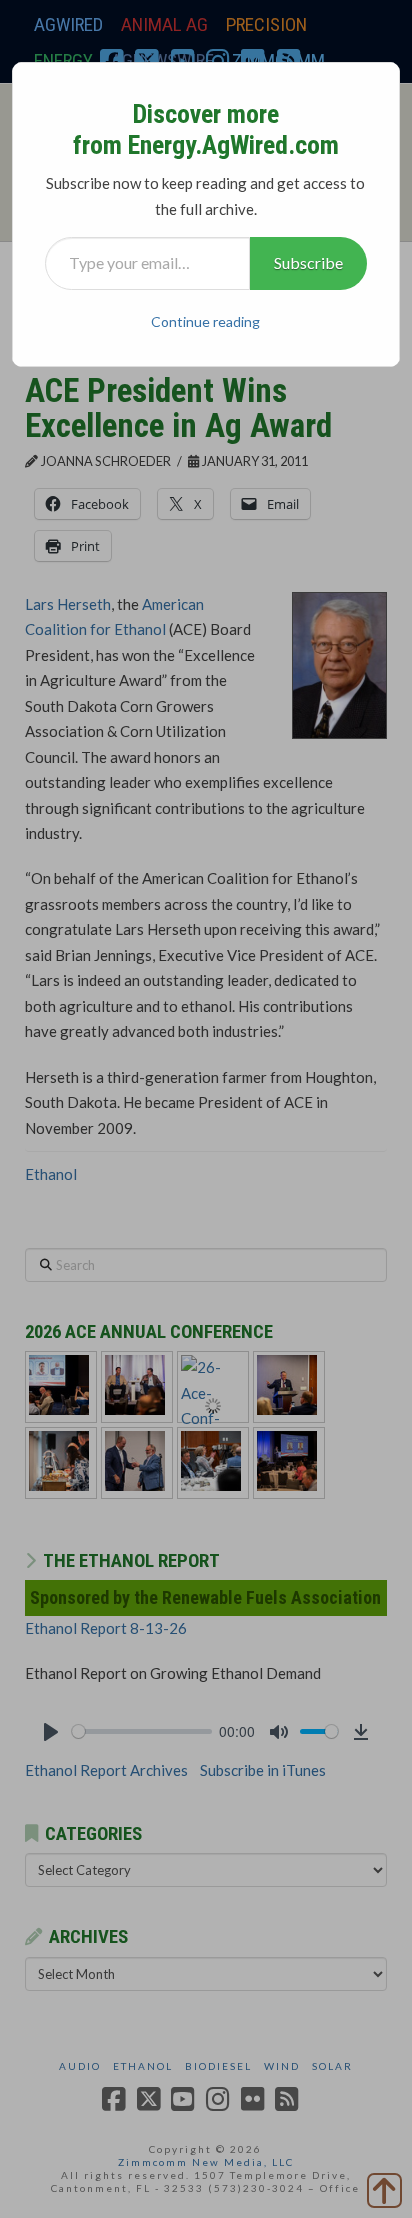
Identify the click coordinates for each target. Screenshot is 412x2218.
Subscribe (308, 262)
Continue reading (205, 321)
